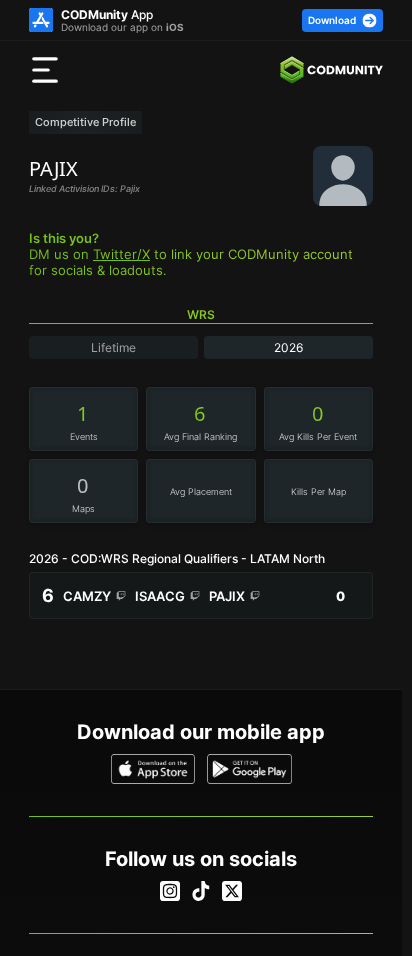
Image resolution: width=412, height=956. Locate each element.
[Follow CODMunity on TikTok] (201, 891)
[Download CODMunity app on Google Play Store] (249, 769)
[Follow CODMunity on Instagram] (170, 891)
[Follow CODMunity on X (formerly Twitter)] (232, 891)
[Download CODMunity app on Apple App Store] (153, 769)
